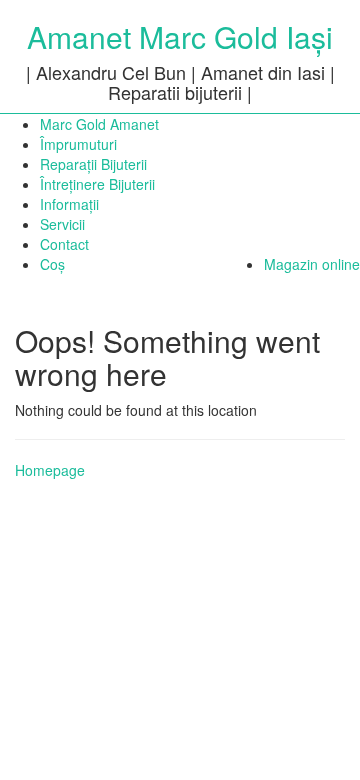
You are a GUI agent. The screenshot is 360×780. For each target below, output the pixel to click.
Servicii (62, 224)
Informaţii (69, 204)
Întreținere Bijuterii (97, 184)
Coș (52, 264)
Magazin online (312, 264)
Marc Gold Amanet (99, 124)
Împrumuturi (78, 144)
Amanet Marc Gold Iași (180, 36)
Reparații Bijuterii (93, 164)
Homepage (50, 470)
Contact (64, 244)
